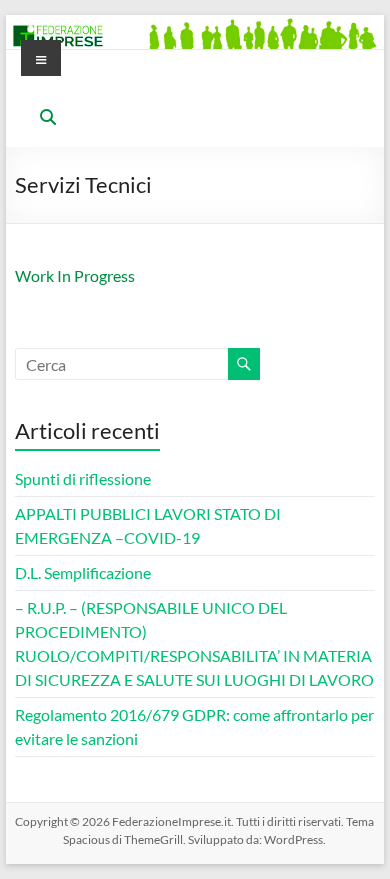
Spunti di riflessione (83, 478)
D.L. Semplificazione (83, 572)
